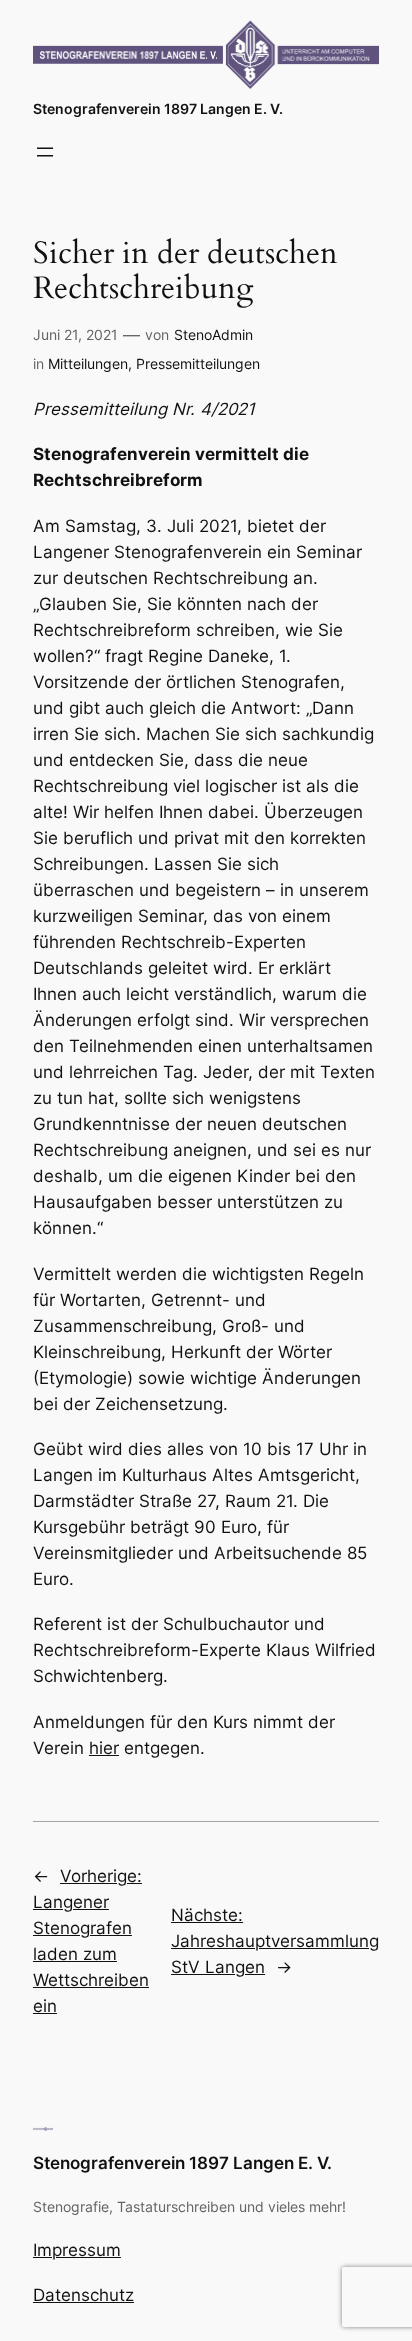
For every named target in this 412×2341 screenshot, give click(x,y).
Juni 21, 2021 (75, 334)
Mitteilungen (88, 363)
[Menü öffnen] (45, 152)
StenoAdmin (213, 334)
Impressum (77, 2250)
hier (104, 1748)
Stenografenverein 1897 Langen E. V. (158, 108)
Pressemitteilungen (198, 363)
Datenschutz (83, 2295)
